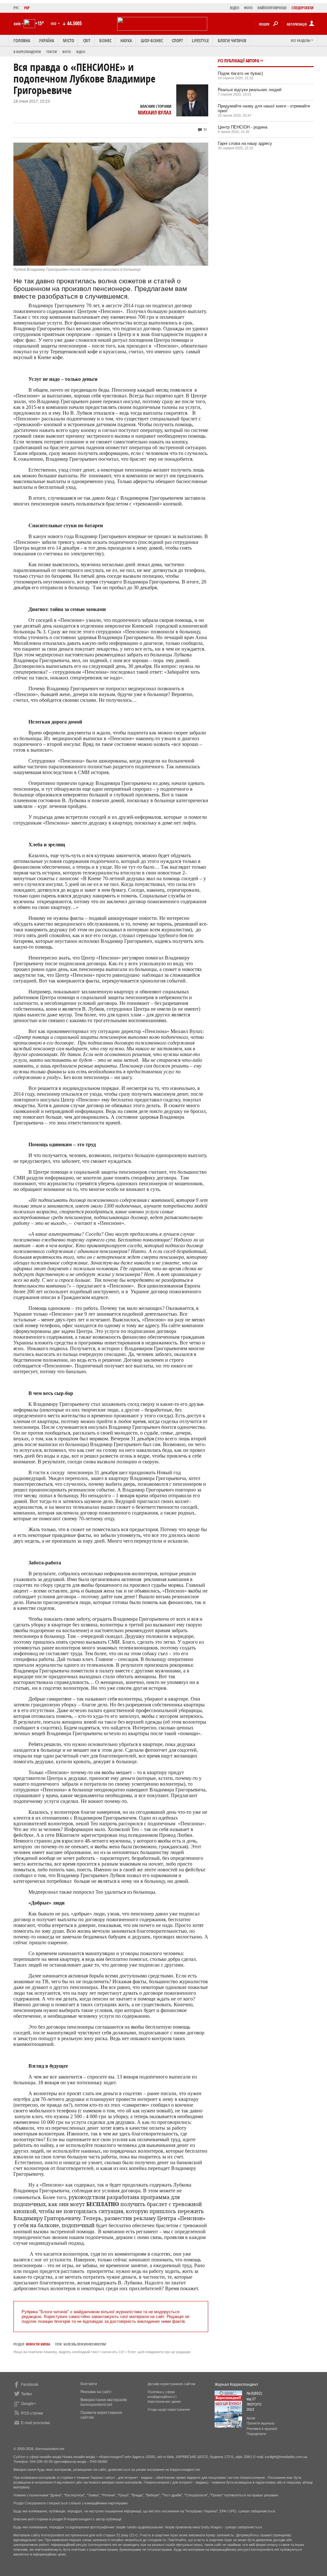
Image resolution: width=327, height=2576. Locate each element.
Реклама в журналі (262, 2429)
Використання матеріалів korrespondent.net (104, 2402)
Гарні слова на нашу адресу (245, 143)
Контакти (89, 2384)
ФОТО (248, 8)
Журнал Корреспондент (236, 2384)
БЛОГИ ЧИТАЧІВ (232, 40)
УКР (27, 8)
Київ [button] (17, 24)
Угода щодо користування (169, 2409)
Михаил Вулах (155, 113)
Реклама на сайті (96, 2392)
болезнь (70, 2344)
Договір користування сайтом (171, 2384)
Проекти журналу (261, 2423)
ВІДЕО (235, 8)
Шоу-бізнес (152, 40)
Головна (22, 40)
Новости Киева (38, 2344)
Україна (46, 40)
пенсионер (85, 2344)
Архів (251, 2418)
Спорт (177, 40)
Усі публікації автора (238, 61)
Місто (68, 40)
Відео (81, 52)
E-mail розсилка (35, 2423)
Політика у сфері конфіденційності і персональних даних (164, 2397)
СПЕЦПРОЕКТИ (303, 8)
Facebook (30, 2384)
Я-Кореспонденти (27, 52)
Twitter (27, 2394)
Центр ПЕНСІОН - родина (243, 127)
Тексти (52, 52)
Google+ (29, 2404)
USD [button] (54, 23)
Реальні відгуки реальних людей (250, 90)
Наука (126, 40)
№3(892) (254, 2393)
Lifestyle (200, 40)
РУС (16, 8)
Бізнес (105, 40)
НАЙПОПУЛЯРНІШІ (272, 8)
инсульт (100, 2344)
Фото (67, 52)
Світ (87, 40)
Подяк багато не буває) (240, 73)
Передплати (256, 2434)
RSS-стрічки (32, 2413)
